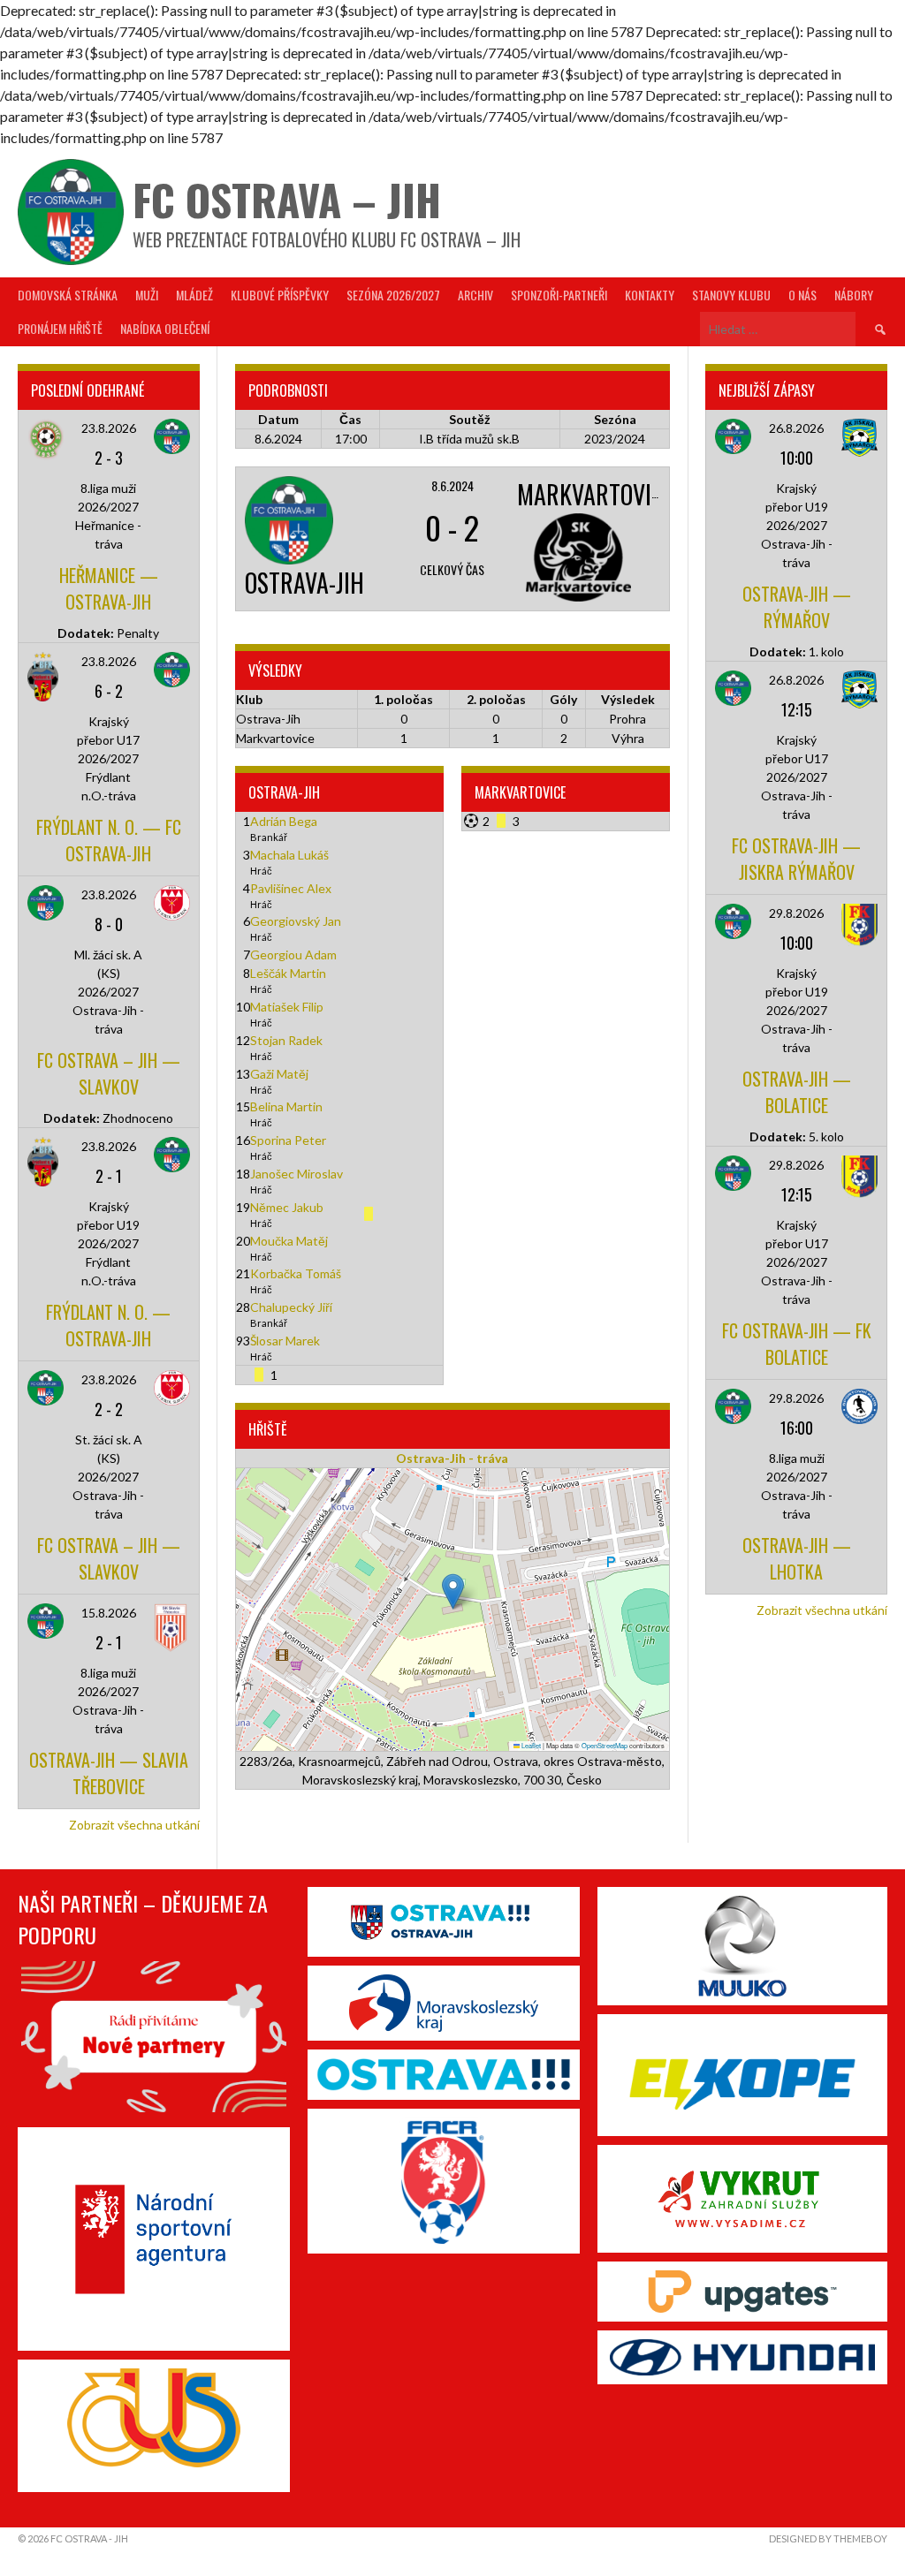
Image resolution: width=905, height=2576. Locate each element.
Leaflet (530, 1745)
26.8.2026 (796, 428)
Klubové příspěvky (280, 295)
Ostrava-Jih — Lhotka (797, 1558)
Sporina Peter (288, 1140)
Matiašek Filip (287, 1007)
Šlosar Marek (285, 1341)
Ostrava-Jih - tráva (452, 1458)
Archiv (475, 295)
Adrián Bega (284, 821)
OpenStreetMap (605, 1745)
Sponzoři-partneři (559, 295)
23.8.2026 (109, 428)
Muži (147, 295)
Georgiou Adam (293, 955)
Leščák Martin (288, 973)
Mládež (194, 295)
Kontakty (650, 295)
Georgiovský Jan (296, 921)
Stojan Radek (286, 1040)
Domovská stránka (68, 295)
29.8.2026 (796, 913)
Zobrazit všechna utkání (134, 1825)
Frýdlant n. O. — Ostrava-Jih (108, 1325)
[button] (453, 1591)
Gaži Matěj (279, 1074)
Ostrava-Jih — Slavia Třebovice (109, 1773)
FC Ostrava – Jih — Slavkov (109, 1073)
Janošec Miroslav (297, 1174)
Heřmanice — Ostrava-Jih (109, 588)
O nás (802, 295)
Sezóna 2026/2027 (393, 295)
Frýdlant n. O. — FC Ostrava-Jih (109, 840)
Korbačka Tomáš (296, 1273)
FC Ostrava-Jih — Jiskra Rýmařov (796, 859)
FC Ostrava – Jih (287, 199)
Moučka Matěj (289, 1241)
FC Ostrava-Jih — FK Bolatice (797, 1344)
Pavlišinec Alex (291, 888)
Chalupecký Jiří (291, 1307)
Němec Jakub (287, 1207)
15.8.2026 (109, 1613)
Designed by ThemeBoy (828, 2538)
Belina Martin (286, 1106)
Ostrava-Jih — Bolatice (797, 1092)
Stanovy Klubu (731, 295)
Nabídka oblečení (165, 328)
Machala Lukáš (289, 855)
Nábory (854, 295)
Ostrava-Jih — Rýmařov (797, 607)
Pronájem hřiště (60, 328)
